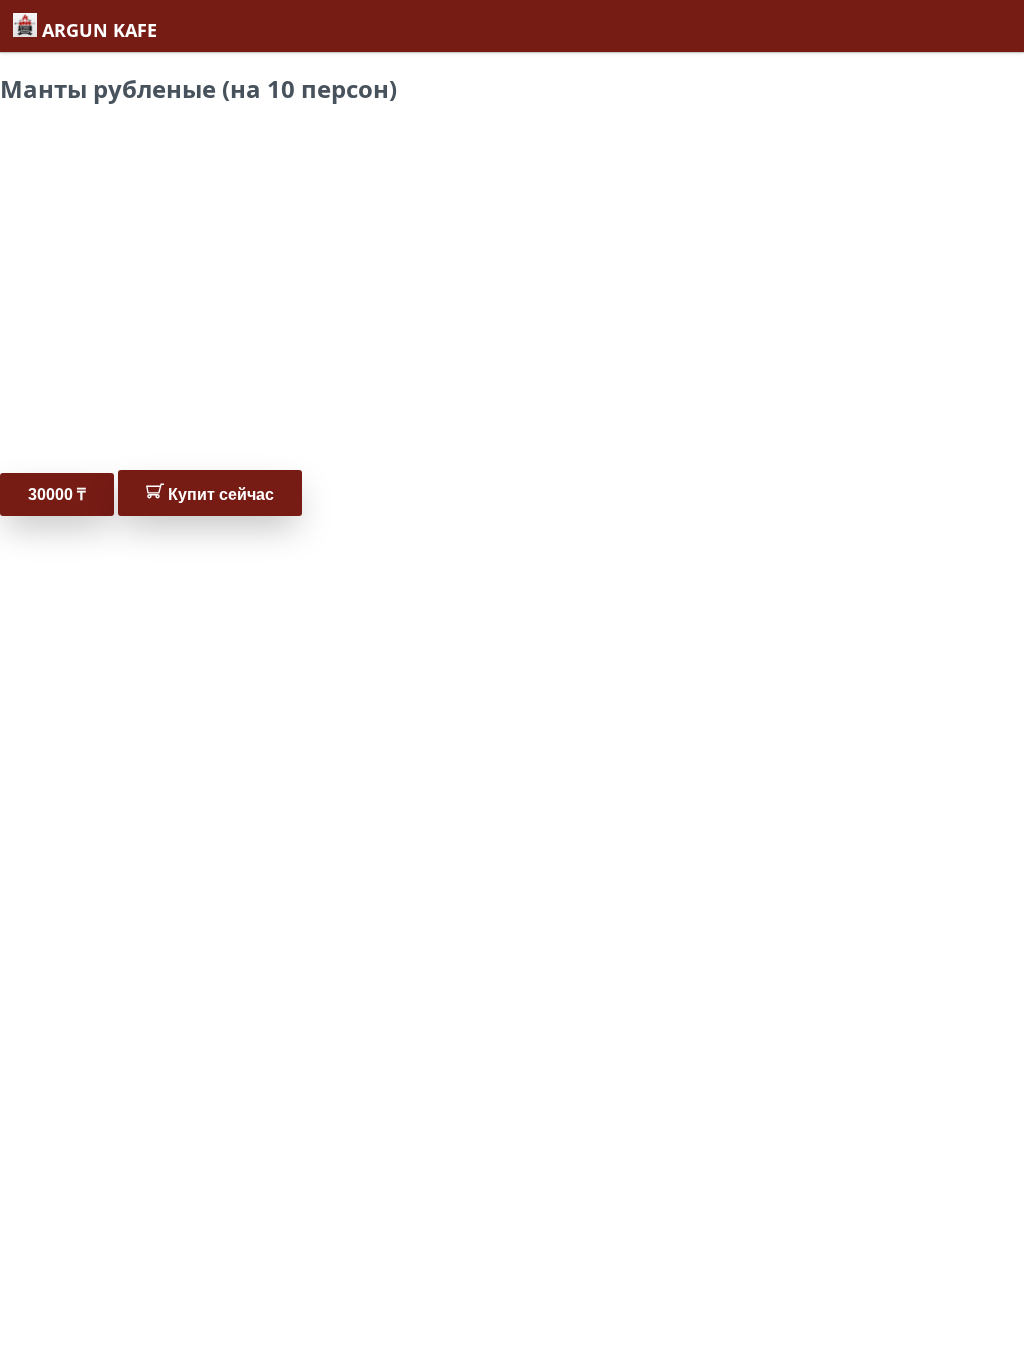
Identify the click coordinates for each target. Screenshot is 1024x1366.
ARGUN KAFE (97, 30)
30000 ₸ (57, 494)
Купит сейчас (219, 494)
